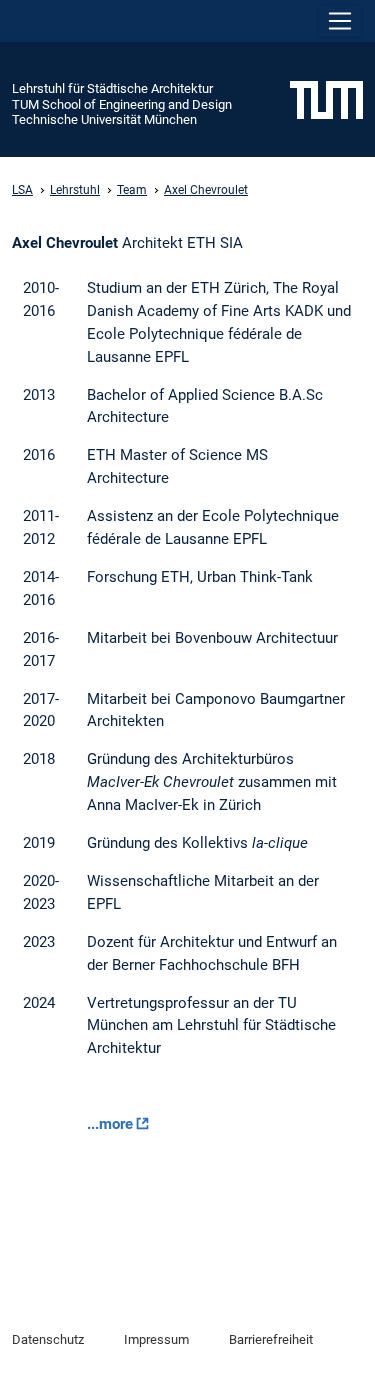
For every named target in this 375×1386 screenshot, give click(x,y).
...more (110, 1124)
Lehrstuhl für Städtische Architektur (112, 88)
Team (132, 190)
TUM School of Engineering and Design (122, 104)
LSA (22, 190)
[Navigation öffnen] (340, 21)
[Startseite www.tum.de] (326, 99)
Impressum (156, 1339)
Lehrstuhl (75, 190)
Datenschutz (48, 1339)
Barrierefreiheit (271, 1339)
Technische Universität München (104, 119)
